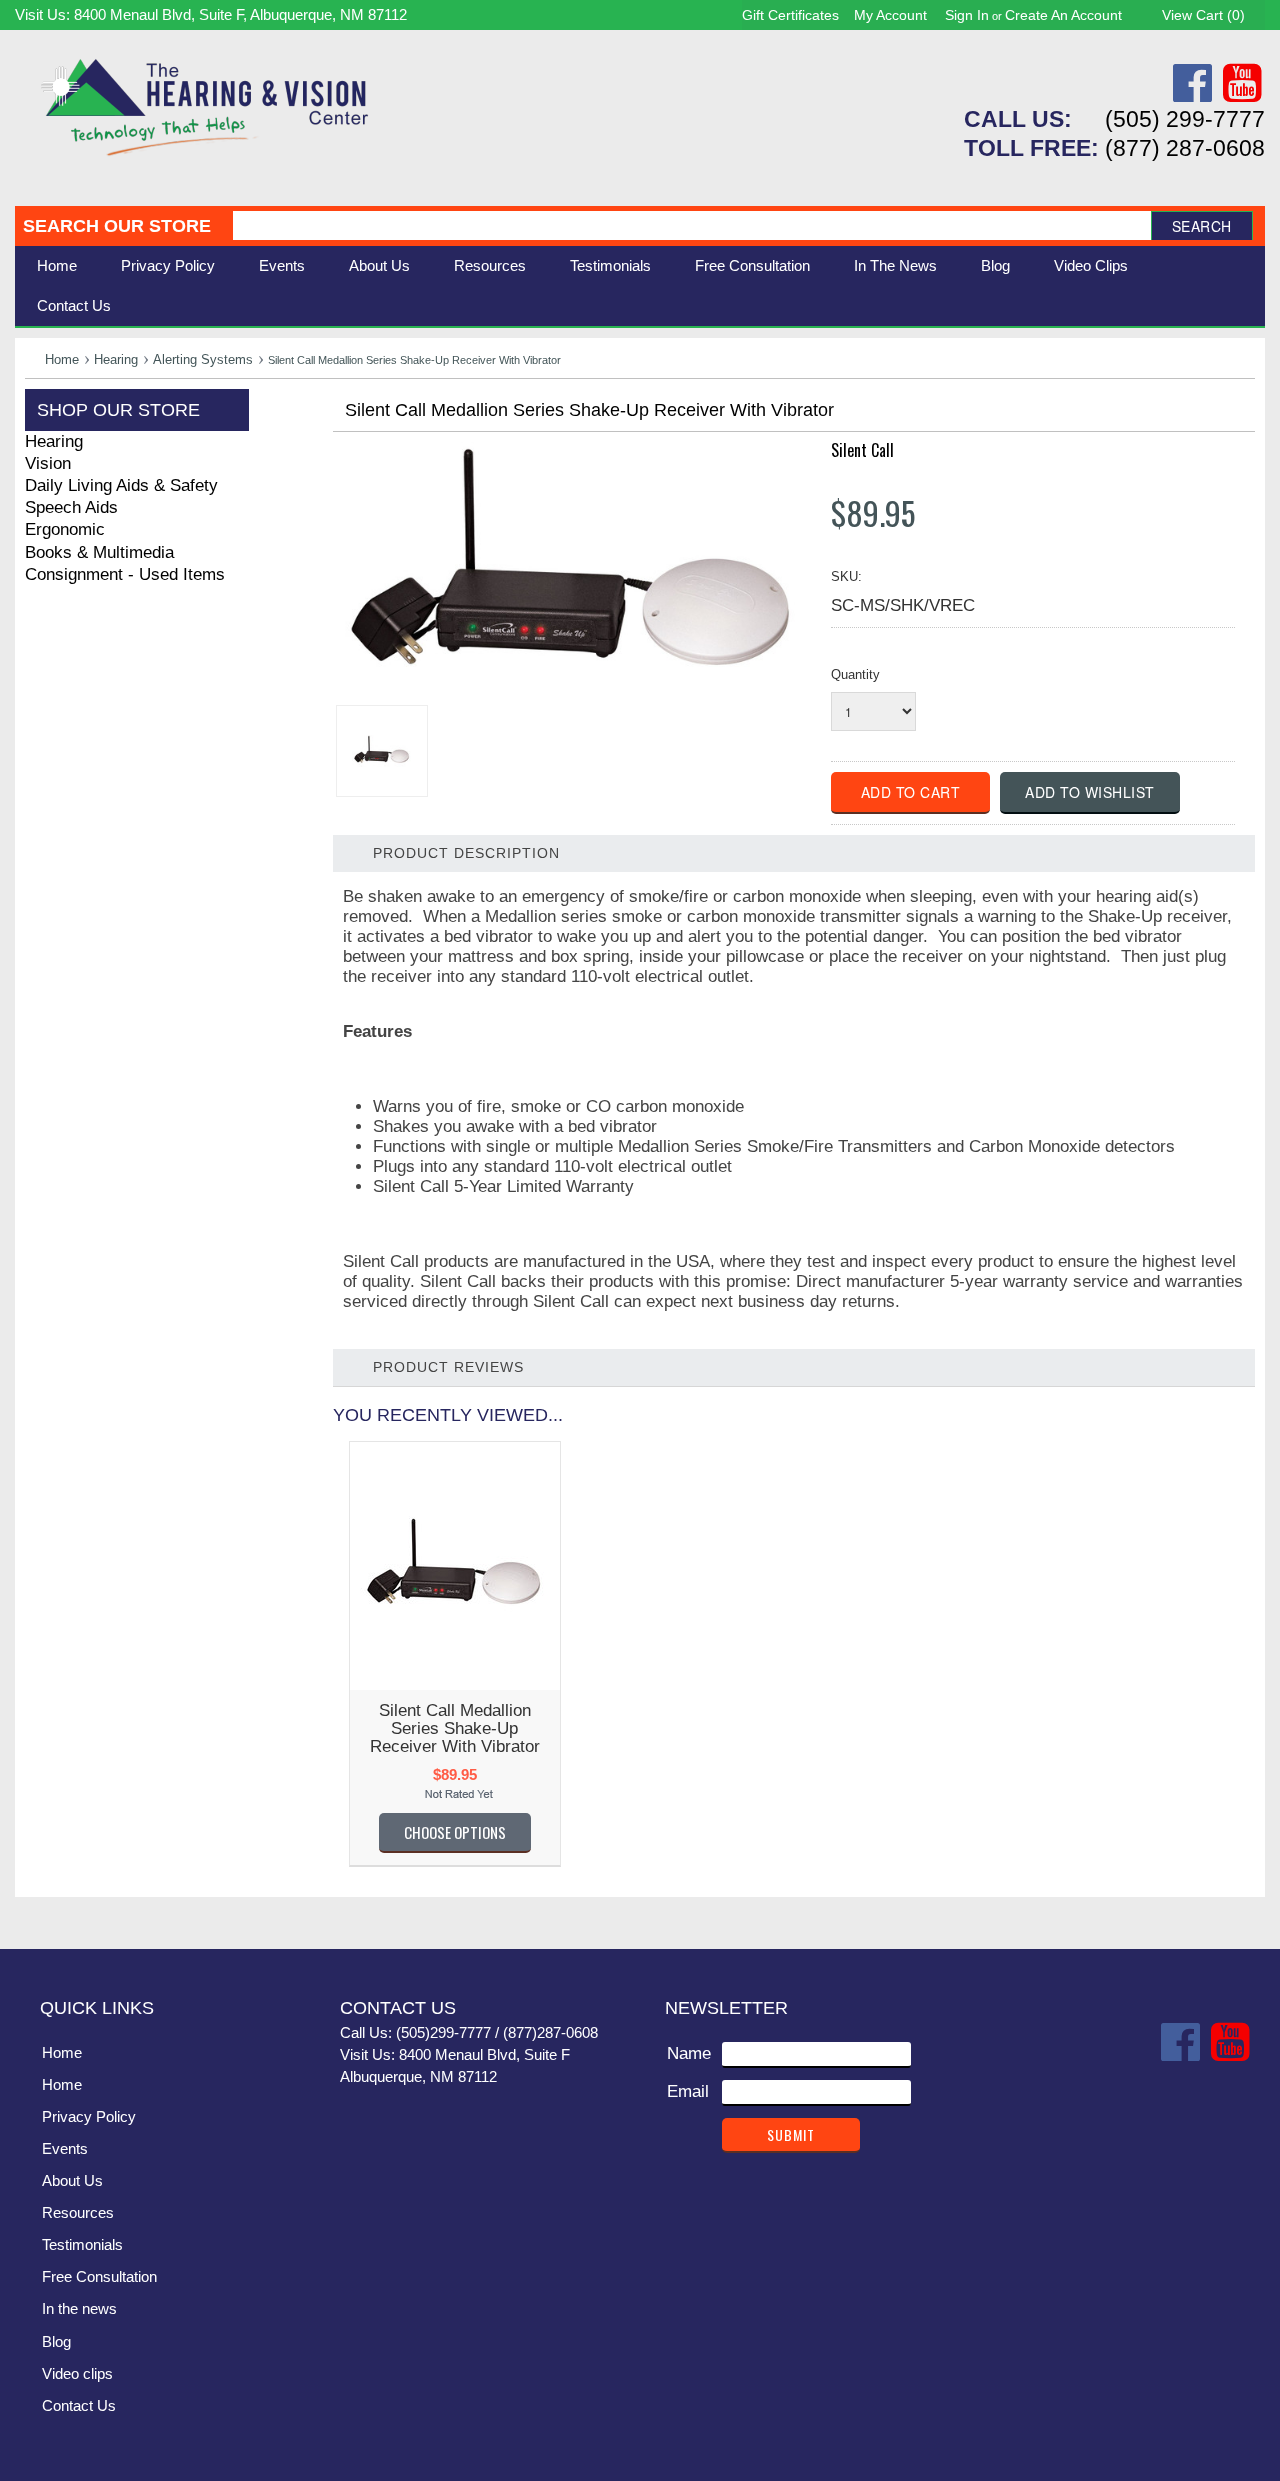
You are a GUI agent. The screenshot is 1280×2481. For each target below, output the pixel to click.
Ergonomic (65, 529)
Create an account (1063, 15)
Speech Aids (71, 507)
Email (688, 2091)
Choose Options (455, 1832)
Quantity (855, 674)
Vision (48, 463)
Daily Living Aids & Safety (121, 485)
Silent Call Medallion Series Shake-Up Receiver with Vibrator (455, 1728)
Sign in (967, 15)
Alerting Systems (203, 359)
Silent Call (862, 450)
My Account (890, 15)
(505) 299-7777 (1185, 119)
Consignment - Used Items (125, 574)
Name (689, 2053)
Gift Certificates (790, 15)
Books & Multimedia (99, 552)
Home (57, 265)
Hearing (116, 359)
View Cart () (1203, 15)
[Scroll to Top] (1238, 1913)
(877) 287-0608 (1185, 148)
